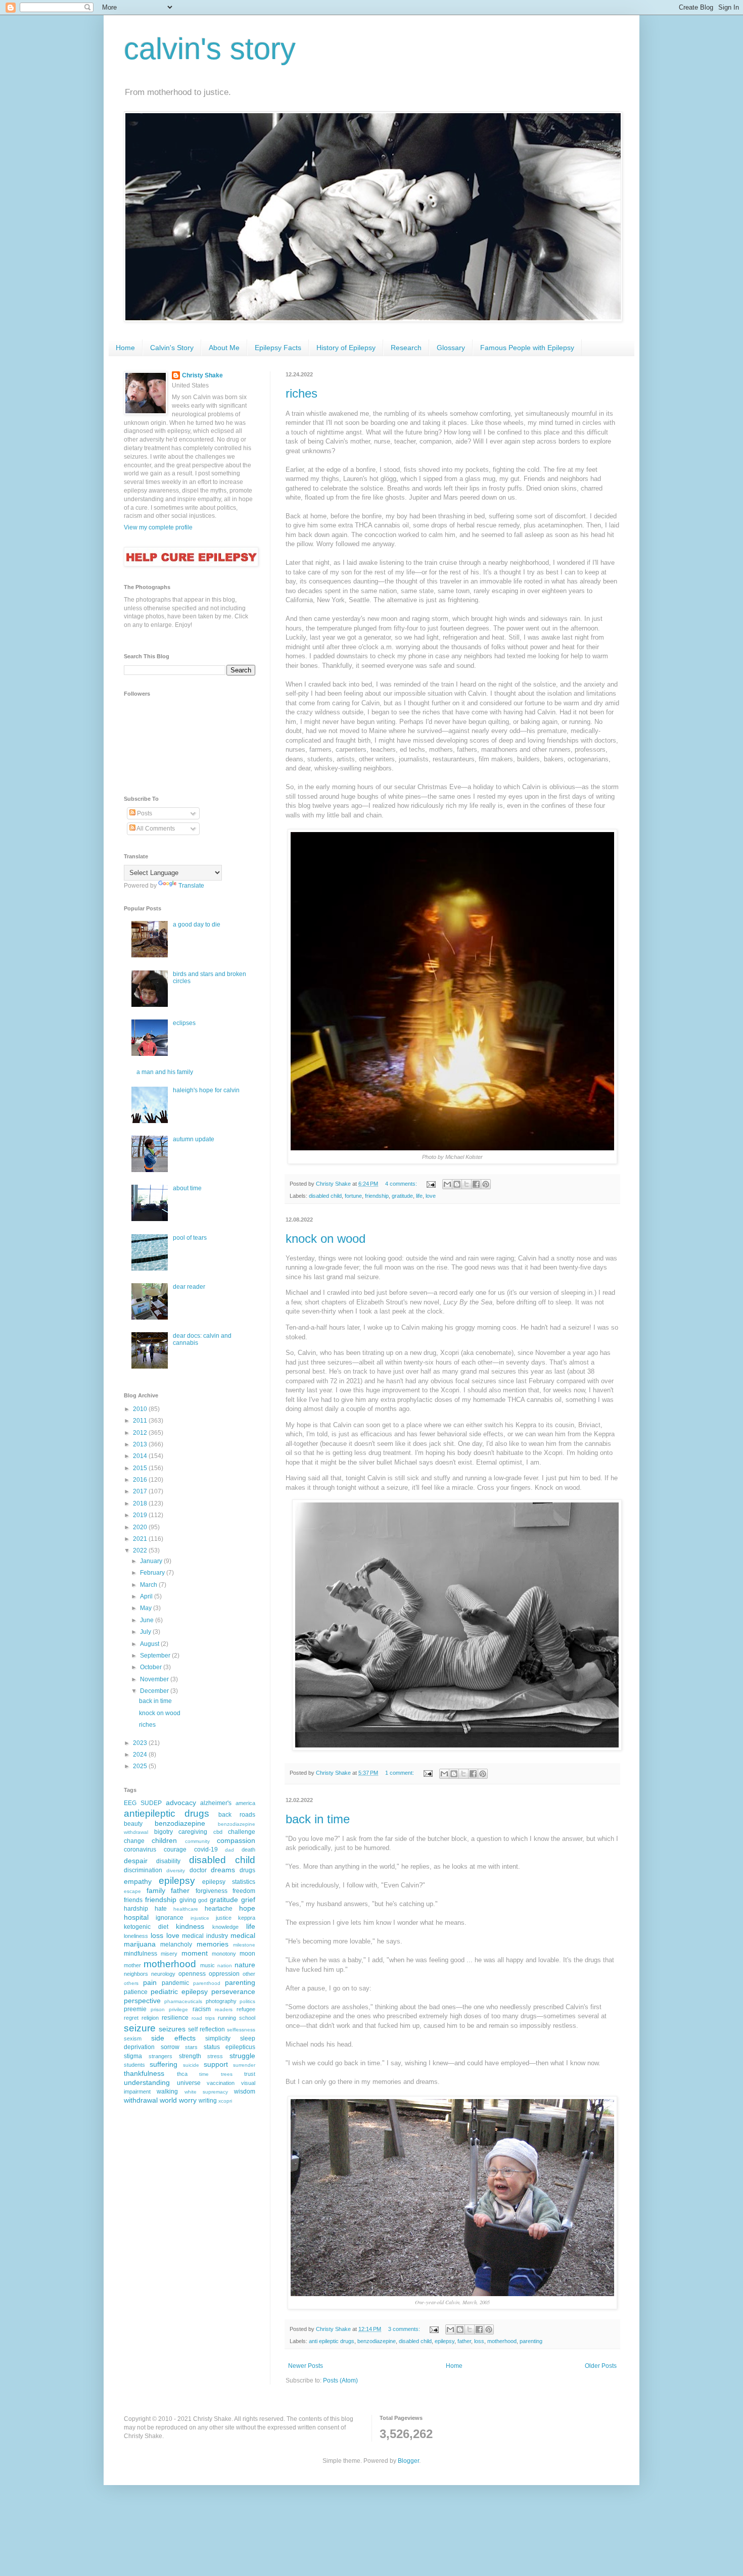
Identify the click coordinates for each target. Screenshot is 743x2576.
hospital (136, 1917)
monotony (224, 1954)
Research (406, 348)
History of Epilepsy (346, 348)
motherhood (502, 2341)
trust (250, 2074)
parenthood (207, 1983)
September (156, 1656)
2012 (141, 1433)
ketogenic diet (146, 1927)
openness (192, 1974)
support (216, 2064)
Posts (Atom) (340, 2380)
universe (189, 2083)
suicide (191, 2065)
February (153, 1573)
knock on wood (326, 1238)
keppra (247, 1918)
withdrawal (141, 2100)
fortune (353, 1196)
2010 (141, 1409)
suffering (164, 2064)
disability (168, 1861)
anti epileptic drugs (332, 2341)
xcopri (225, 2101)
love (431, 1196)
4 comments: (402, 1184)
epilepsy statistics (229, 1882)
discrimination (143, 1870)
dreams (223, 1870)
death (248, 1850)
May (147, 1608)
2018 (141, 1503)
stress (215, 2056)
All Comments (155, 829)
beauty (133, 1824)
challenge (242, 1832)
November (155, 1679)
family (156, 1890)
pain (150, 1982)
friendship (377, 1196)
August (150, 1644)
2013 (141, 1444)
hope (247, 1908)
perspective (142, 2001)
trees (227, 2074)
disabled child (325, 1196)
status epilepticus (230, 2047)
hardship (136, 1909)
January (152, 1561)
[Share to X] (467, 1184)
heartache (219, 1909)
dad (229, 1850)
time (204, 2074)
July (146, 1632)
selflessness (241, 2030)
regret (131, 2018)
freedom (244, 1891)
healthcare (186, 1909)
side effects (173, 2038)
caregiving (193, 1832)
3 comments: (405, 2329)
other (249, 1974)
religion (150, 2018)
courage (175, 1850)
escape (132, 1891)
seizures (172, 2029)
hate (161, 1909)
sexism (133, 2038)
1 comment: (400, 1773)
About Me (224, 348)
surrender (244, 2065)
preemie (135, 2009)
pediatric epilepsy (179, 1991)
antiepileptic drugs (167, 1813)
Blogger (408, 2461)
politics (247, 2001)
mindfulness (141, 1954)
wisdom (245, 2092)
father (464, 2341)
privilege (178, 2009)
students (134, 2065)
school (247, 2018)
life (419, 1196)
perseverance (233, 1991)
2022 (141, 1550)
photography (221, 2001)
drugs (247, 1870)
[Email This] (447, 1184)
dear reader (189, 1287)
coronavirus (140, 1850)
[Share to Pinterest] (486, 1184)
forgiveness (212, 1891)
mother (132, 1965)
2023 (141, 1743)
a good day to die (197, 925)
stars (191, 2047)
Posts (144, 813)
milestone (244, 1945)
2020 (141, 1527)
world (168, 2100)
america (245, 1803)
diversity (176, 1870)
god (203, 1900)
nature (245, 1965)
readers (224, 2009)
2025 (141, 1766)
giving (188, 1900)
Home (125, 348)
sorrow (170, 2047)
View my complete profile (158, 527)
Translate (191, 886)
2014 (141, 1456)
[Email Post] (431, 1184)
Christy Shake (202, 375)
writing (208, 2101)
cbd (218, 1832)
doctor (198, 1870)
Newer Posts (306, 2366)
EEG (130, 1803)
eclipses (184, 1023)
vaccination (221, 2083)
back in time (318, 1819)
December (155, 1691)
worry (188, 2100)
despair (136, 1861)
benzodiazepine (377, 2341)
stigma (133, 2056)
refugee (246, 2009)
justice (224, 1918)
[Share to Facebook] (476, 1184)
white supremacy (206, 2092)
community (197, 1841)
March (149, 1585)
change (134, 1841)
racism (202, 2009)
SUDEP (151, 1803)
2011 (141, 1421)
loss (479, 2341)
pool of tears (190, 1238)
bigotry (164, 1832)
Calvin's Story (172, 348)
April (147, 1596)
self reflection (206, 2029)
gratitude (402, 1196)
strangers (160, 2056)
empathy (138, 1881)
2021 (141, 1539)
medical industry (205, 1936)
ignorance (170, 1918)
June (148, 1620)
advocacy (181, 1803)
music (207, 1965)
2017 (141, 1491)
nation (225, 1965)
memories (213, 1944)
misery (169, 1954)
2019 (141, 1515)
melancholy (176, 1945)
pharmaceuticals (183, 2001)
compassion (236, 1840)
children (164, 1840)
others (131, 1983)
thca (182, 2074)
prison (158, 2009)
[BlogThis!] (457, 1184)
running (227, 2018)
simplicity (218, 2038)
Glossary (451, 348)
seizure (140, 2028)
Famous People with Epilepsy (527, 348)
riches (301, 393)
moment (195, 1953)
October (152, 1667)
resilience (175, 2018)
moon (247, 1954)
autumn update (194, 1139)
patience (136, 1992)
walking (167, 2092)
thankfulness (144, 2073)
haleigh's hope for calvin (206, 1090)
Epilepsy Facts (278, 348)
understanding (147, 2082)
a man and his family (165, 1072)
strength (190, 2056)
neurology (163, 1974)
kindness (190, 1926)
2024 (141, 1755)
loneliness (136, 1936)
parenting (531, 2341)
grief (248, 1900)
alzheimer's (216, 1803)
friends (133, 1900)
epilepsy (445, 2341)
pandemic (175, 1983)
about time (187, 1188)
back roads (237, 1815)
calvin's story (210, 49)
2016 (141, 1480)
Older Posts (601, 2366)
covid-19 (206, 1850)
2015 (141, 1468)
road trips (203, 2018)
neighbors (136, 1974)
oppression (224, 1974)
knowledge (225, 1927)
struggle (242, 2056)
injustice (200, 1918)
